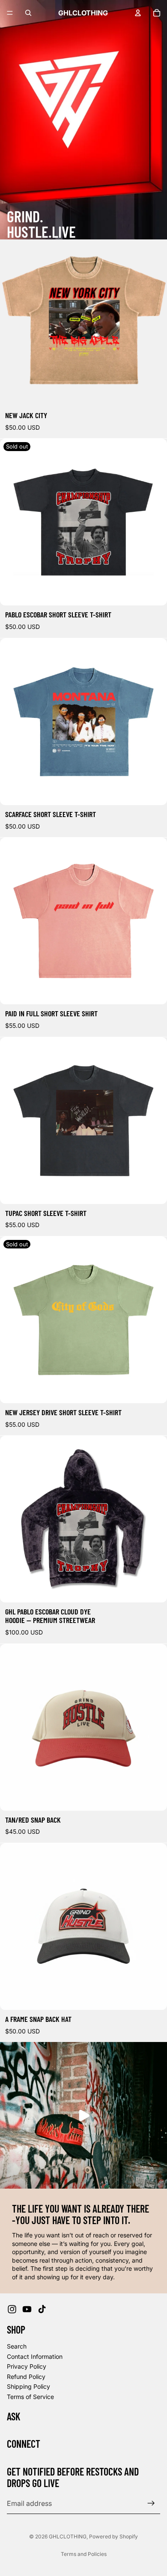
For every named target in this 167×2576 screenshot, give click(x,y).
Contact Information (35, 2356)
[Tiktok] (42, 2309)
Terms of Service (30, 2397)
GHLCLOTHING (68, 2536)
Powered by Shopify (113, 2536)
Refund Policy (26, 2376)
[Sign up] (151, 2503)
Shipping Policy (28, 2386)
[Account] (138, 13)
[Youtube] (27, 2309)
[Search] (28, 13)
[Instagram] (12, 2309)
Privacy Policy (27, 2366)
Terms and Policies (84, 2554)
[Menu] (10, 13)
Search (17, 2346)
